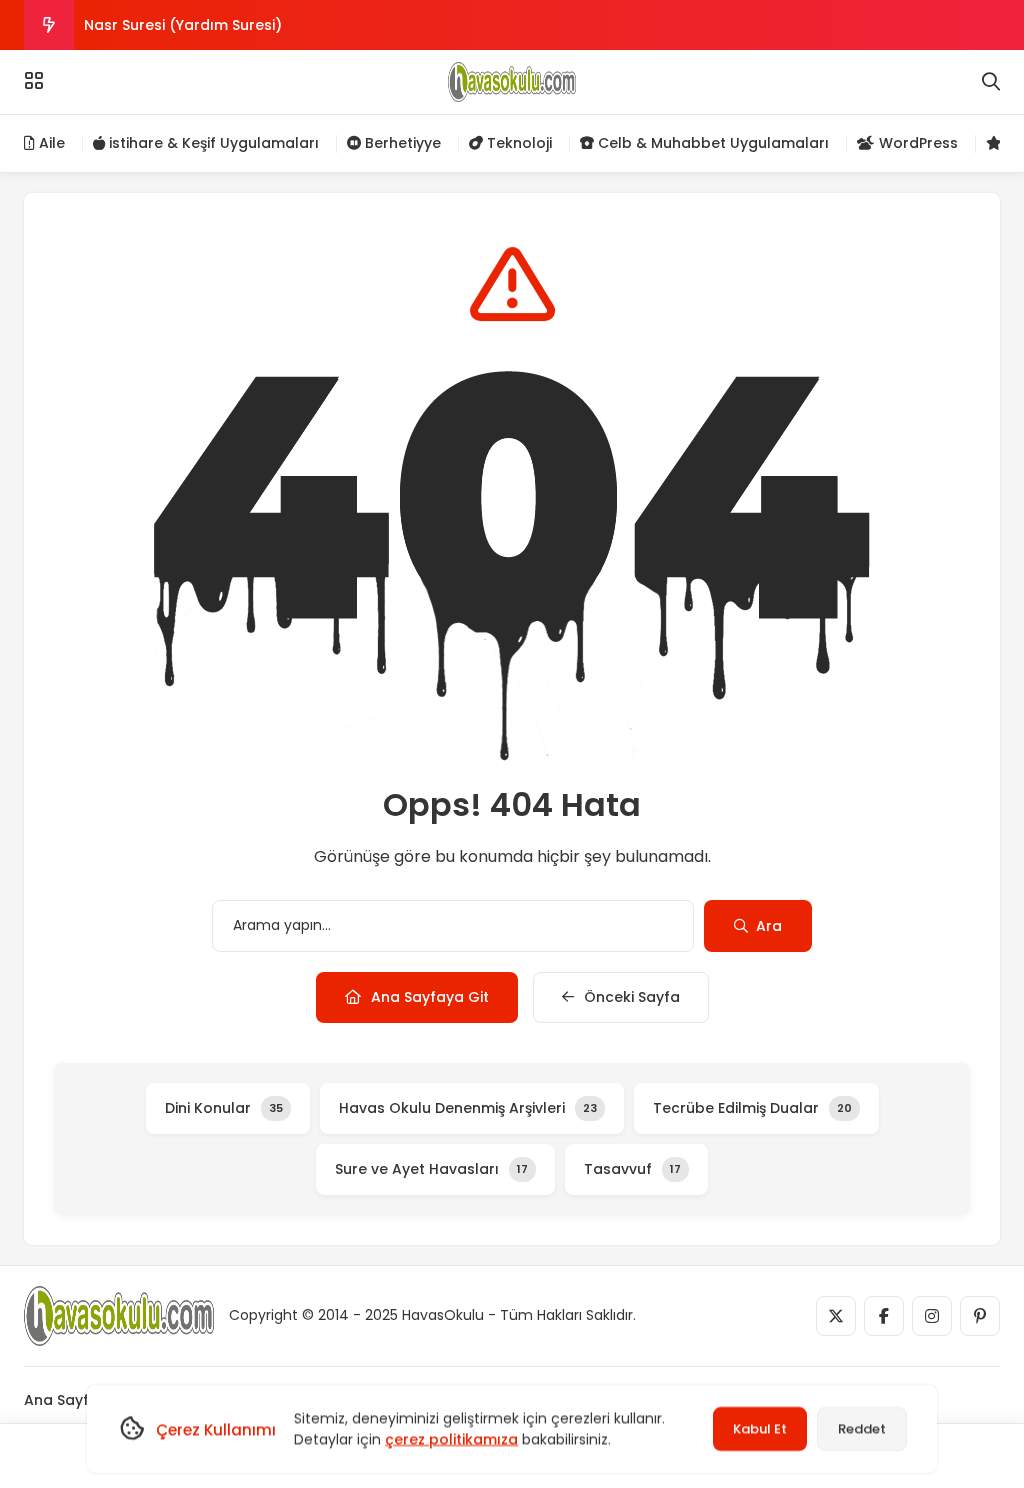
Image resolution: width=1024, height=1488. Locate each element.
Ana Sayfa (61, 1400)
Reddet (862, 1428)
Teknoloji (517, 143)
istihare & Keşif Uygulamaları (212, 143)
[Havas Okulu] (511, 82)
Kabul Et (760, 1428)
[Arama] (991, 82)
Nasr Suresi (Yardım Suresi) (183, 25)
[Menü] (34, 81)
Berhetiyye (401, 143)
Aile (50, 143)
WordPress (916, 143)
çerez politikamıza (451, 1439)
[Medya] (836, 1316)
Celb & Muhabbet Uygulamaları (711, 143)
